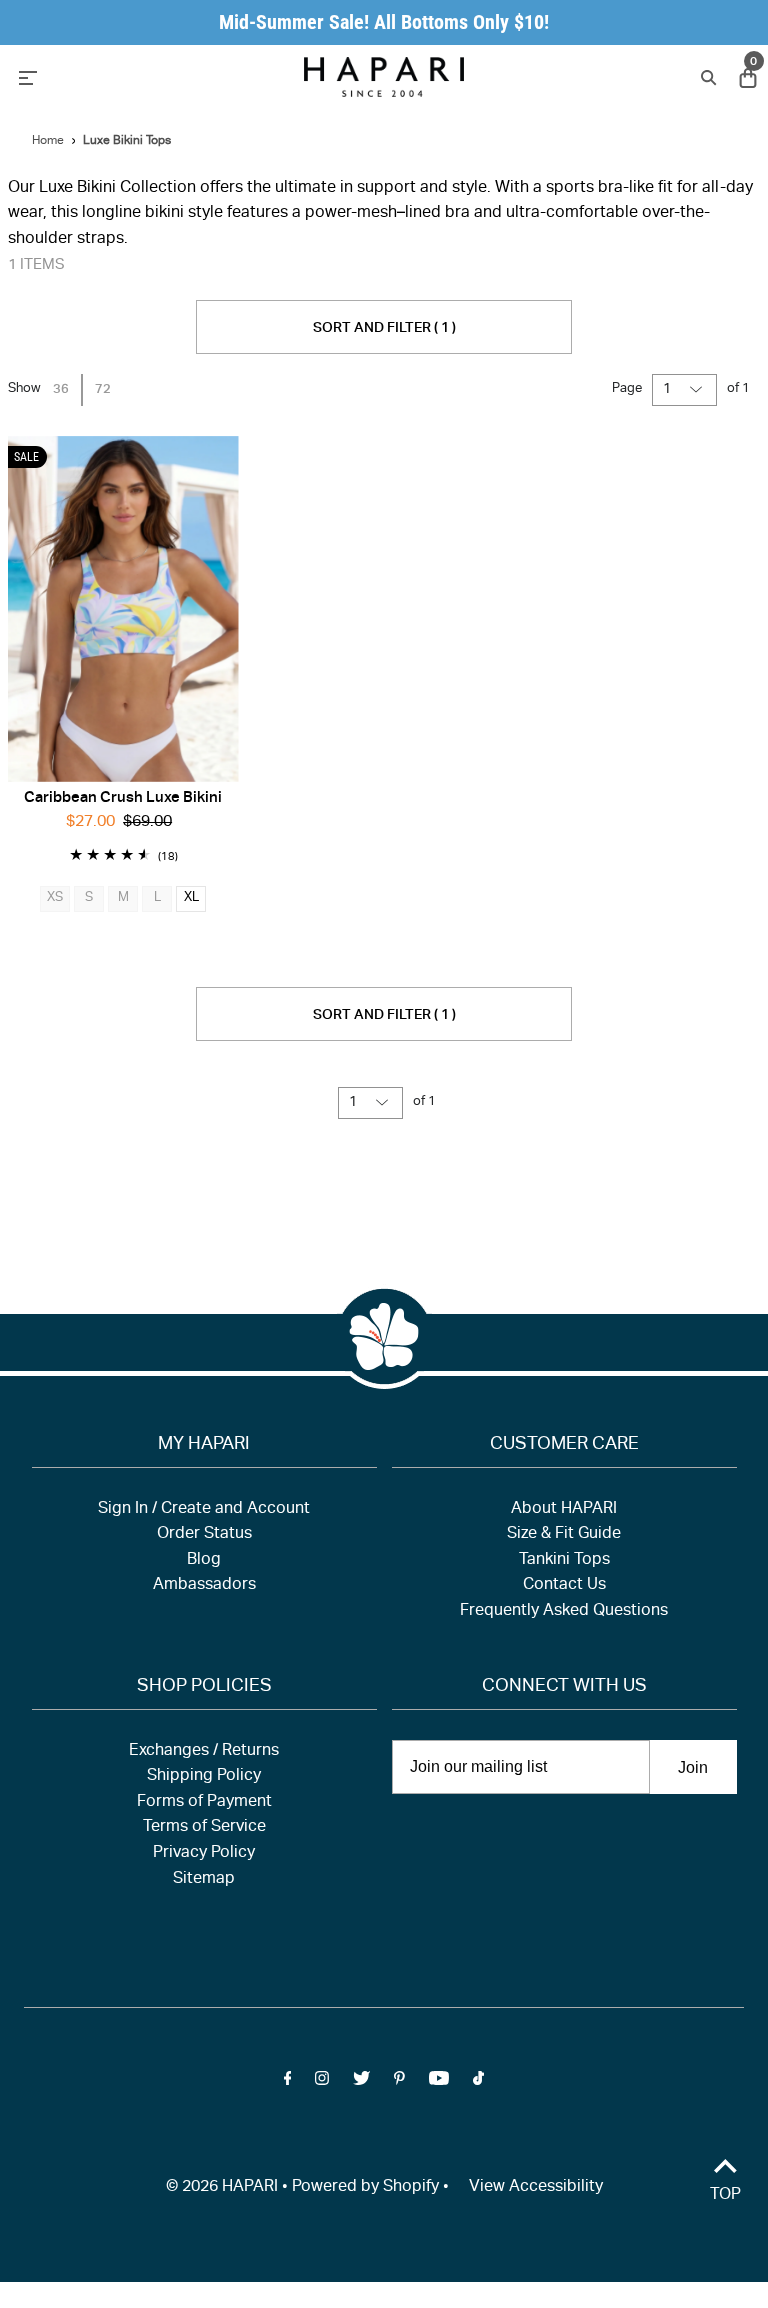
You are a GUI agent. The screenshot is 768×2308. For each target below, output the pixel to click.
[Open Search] (706, 76)
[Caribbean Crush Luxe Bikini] (123, 609)
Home (48, 141)
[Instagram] (322, 2083)
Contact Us (564, 1586)
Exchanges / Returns (204, 1752)
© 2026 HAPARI (222, 2188)
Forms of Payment (204, 1803)
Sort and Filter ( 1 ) (384, 329)
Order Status (204, 1535)
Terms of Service (204, 1828)
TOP (725, 2196)
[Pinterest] (399, 2083)
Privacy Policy (204, 1854)
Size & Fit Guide (564, 1535)
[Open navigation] (122, 76)
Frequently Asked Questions (564, 1612)
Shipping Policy (204, 1777)
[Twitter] (361, 2083)
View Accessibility (536, 2188)
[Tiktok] (478, 2083)
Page (627, 389)
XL (191, 898)
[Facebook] (288, 2083)
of (738, 389)
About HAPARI (564, 1510)
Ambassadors (204, 1586)
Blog (204, 1561)
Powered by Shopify (365, 2188)
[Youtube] (439, 2083)
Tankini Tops (564, 1561)
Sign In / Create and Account (204, 1510)
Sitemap (204, 1880)
